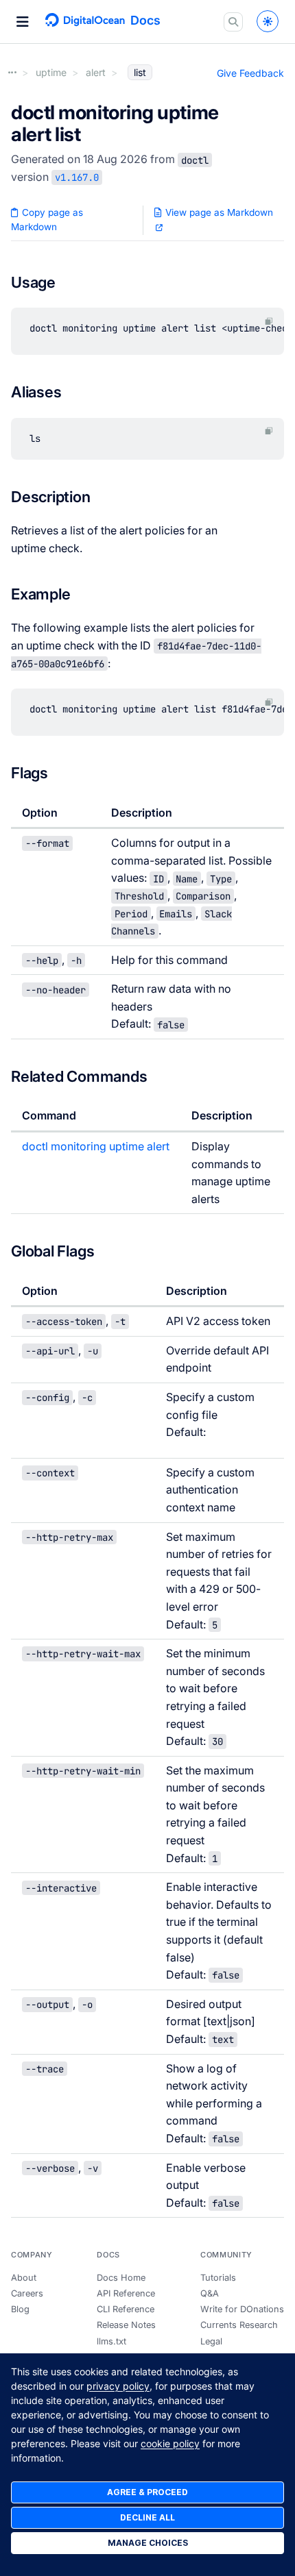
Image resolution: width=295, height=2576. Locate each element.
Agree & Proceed (147, 2492)
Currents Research (239, 2325)
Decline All (147, 2517)
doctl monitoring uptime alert (96, 1146)
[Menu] (23, 22)
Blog (20, 2309)
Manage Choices (148, 2543)
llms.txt (111, 2341)
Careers (27, 2293)
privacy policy (118, 2386)
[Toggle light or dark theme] (268, 21)
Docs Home (121, 2278)
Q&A (210, 2293)
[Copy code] (269, 321)
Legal (211, 2341)
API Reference (126, 2293)
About (24, 2278)
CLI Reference (126, 2309)
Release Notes (126, 2325)
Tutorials (218, 2278)
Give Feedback (250, 73)
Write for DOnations (242, 2309)
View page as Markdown (218, 212)
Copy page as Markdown (47, 220)
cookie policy (170, 2443)
